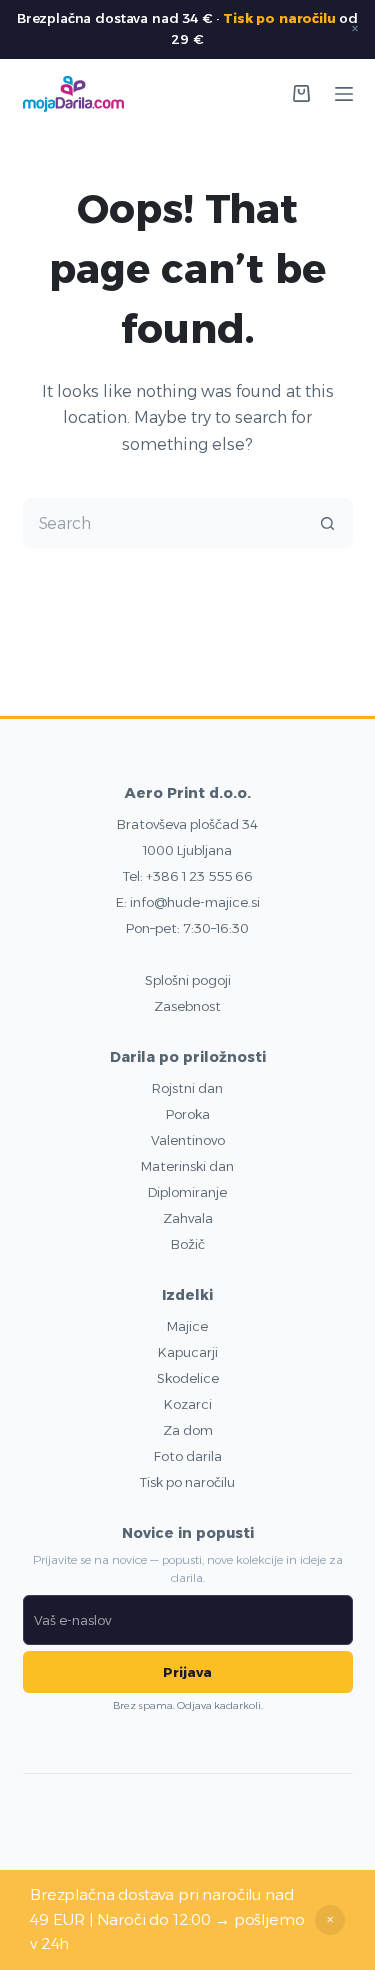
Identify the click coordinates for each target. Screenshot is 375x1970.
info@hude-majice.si (195, 902)
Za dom (188, 1430)
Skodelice (188, 1378)
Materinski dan (187, 1166)
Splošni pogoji (188, 980)
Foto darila (188, 1456)
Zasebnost (187, 1006)
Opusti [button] (330, 1920)
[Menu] (344, 94)
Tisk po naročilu (279, 18)
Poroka (188, 1114)
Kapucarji (188, 1352)
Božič (188, 1244)
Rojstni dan (187, 1088)
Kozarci (188, 1404)
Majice (187, 1326)
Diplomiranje (187, 1192)
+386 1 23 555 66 (199, 876)
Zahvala (188, 1218)
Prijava (187, 1672)
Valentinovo (188, 1140)
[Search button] (328, 523)
